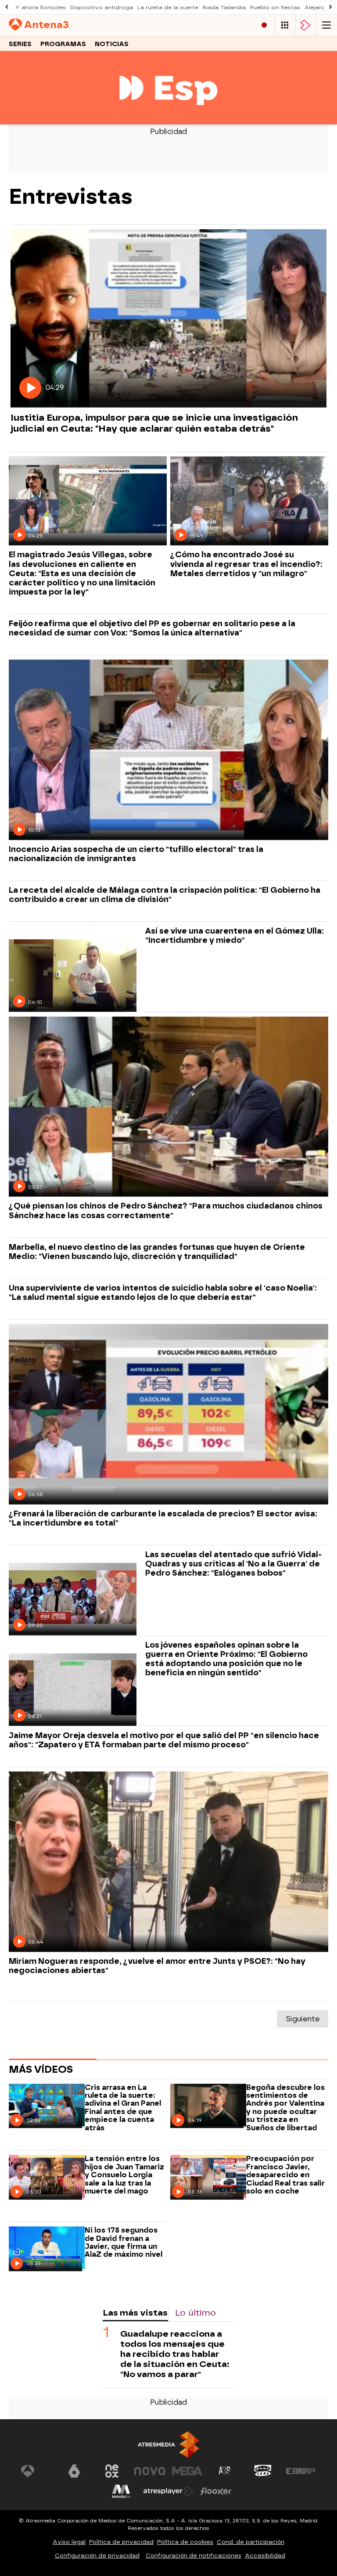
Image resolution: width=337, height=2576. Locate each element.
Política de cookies (185, 2542)
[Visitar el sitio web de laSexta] (74, 2471)
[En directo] (264, 25)
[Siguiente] (330, 7)
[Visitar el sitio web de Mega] (187, 2471)
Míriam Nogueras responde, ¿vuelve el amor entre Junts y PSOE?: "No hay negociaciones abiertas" (157, 1966)
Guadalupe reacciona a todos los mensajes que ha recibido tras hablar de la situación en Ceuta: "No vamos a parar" (175, 2354)
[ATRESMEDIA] (168, 2444)
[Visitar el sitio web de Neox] (112, 2471)
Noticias (112, 44)
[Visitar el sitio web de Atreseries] (225, 2471)
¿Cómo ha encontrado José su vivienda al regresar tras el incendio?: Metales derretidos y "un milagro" (246, 564)
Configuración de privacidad (97, 2556)
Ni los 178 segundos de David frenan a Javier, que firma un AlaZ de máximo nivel (124, 2242)
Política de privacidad (121, 2542)
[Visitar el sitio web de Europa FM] (301, 2471)
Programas (63, 44)
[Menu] (326, 25)
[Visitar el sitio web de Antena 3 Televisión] (36, 2471)
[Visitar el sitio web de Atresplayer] (168, 2491)
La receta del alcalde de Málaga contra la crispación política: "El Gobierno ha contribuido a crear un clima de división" (165, 895)
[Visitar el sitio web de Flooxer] (216, 2491)
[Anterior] (7, 7)
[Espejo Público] (168, 119)
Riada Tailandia (224, 7)
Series (20, 44)
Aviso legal (69, 2542)
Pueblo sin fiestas (275, 7)
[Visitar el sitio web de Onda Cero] (263, 2471)
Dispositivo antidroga (102, 7)
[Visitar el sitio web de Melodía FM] (121, 2491)
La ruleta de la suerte (168, 7)
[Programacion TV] (285, 25)
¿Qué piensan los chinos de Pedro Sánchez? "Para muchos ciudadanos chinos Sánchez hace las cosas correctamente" (166, 1210)
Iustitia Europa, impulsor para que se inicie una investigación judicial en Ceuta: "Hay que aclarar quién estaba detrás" (154, 423)
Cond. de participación (251, 2542)
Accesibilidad (265, 2556)
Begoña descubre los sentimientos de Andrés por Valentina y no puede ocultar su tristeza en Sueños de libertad (285, 2108)
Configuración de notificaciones (194, 2556)
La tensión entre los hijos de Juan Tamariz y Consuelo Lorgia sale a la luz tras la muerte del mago (124, 2175)
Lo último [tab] (195, 2313)
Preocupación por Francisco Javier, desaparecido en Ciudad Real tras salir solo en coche (285, 2175)
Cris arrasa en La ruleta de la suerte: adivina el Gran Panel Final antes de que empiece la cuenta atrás (123, 2108)
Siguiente (303, 2019)
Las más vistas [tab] (135, 2313)
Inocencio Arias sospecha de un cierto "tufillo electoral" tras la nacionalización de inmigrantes (136, 854)
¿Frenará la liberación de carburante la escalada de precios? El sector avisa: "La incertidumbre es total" (163, 1518)
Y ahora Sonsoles (41, 7)
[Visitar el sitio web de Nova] (150, 2471)
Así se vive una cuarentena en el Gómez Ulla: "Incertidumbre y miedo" (235, 935)
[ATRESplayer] (305, 25)
